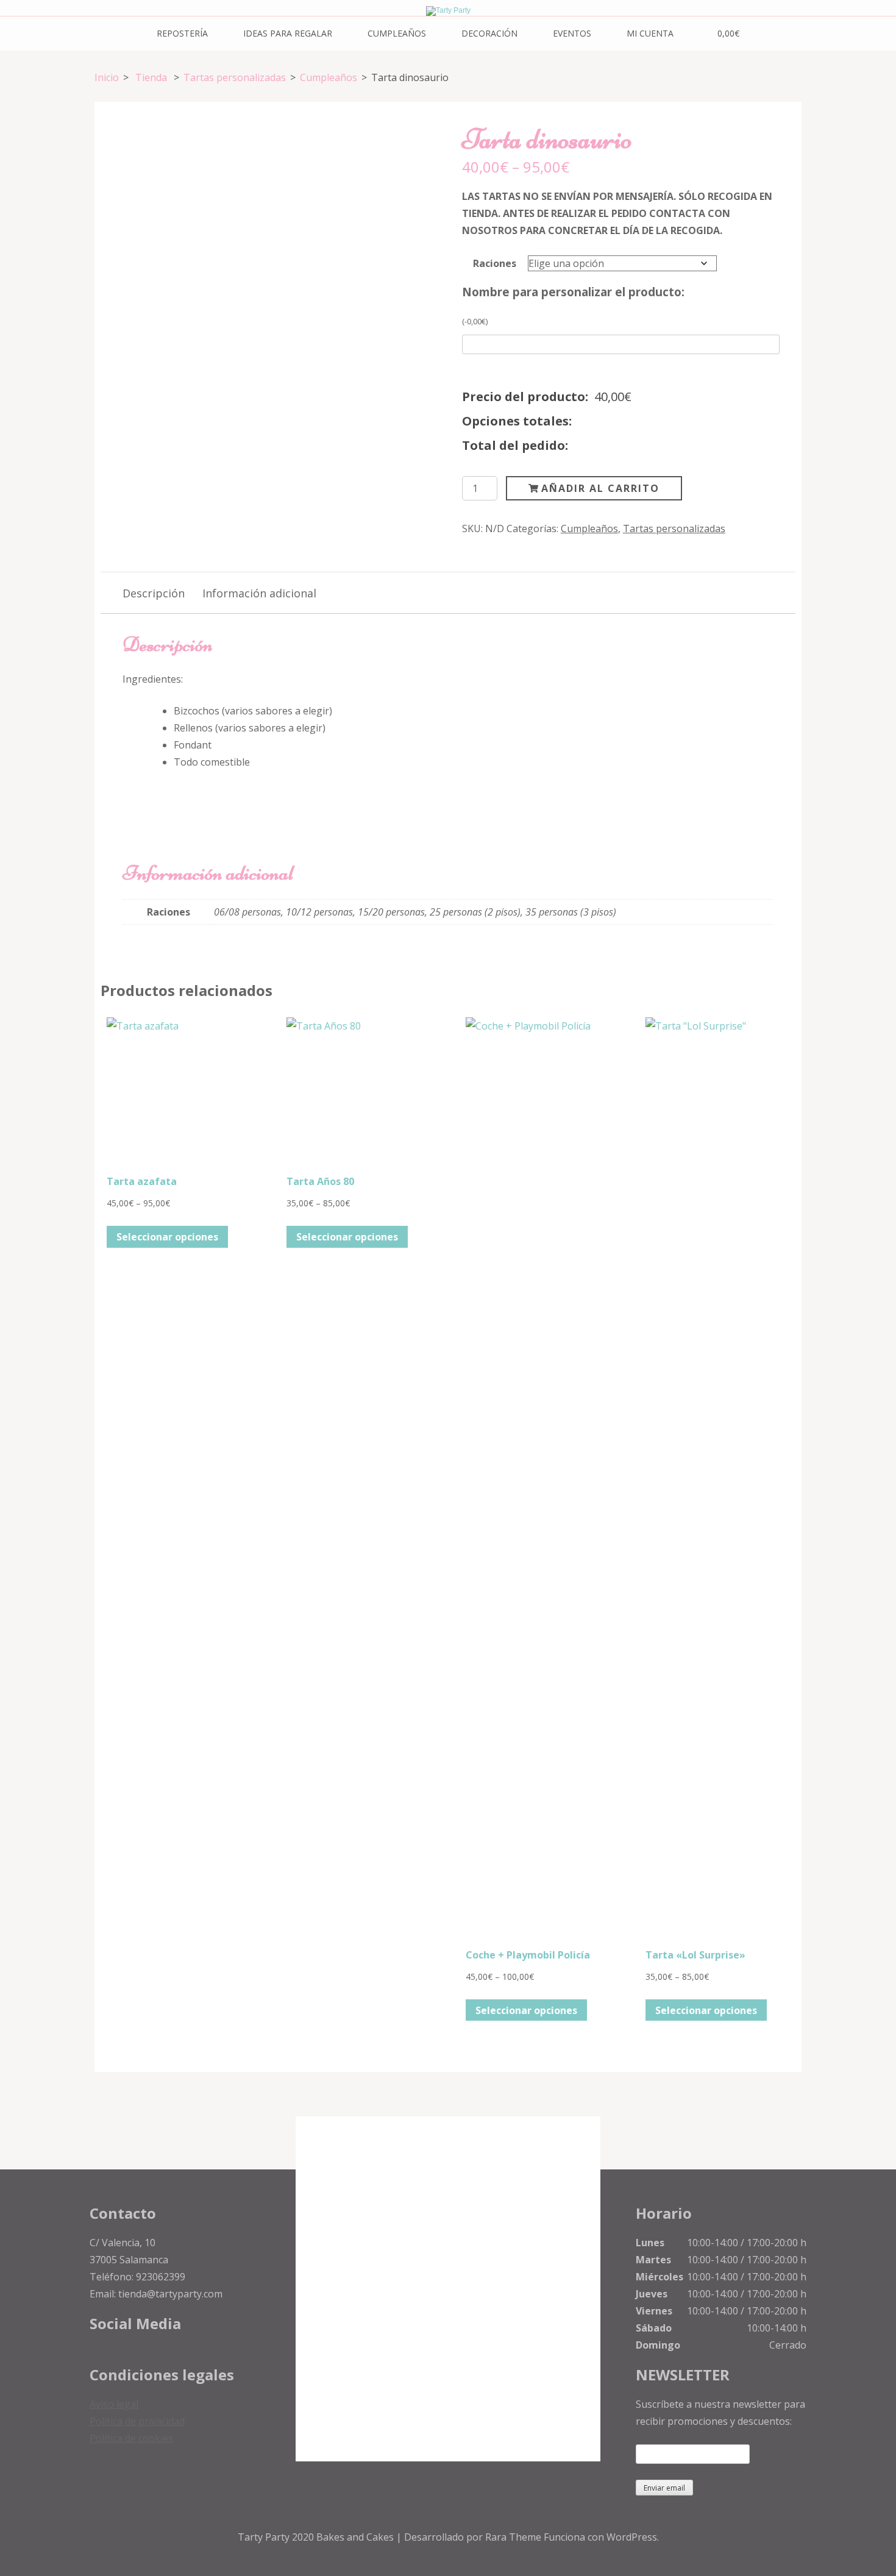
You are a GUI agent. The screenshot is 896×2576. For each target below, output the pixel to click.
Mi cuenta (650, 33)
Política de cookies (131, 2438)
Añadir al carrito (600, 488)
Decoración (489, 33)
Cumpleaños (397, 33)
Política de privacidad (137, 2421)
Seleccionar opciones (167, 1237)
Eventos (572, 33)
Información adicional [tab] (259, 593)
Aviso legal (114, 2404)
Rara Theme (514, 2537)
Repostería (182, 33)
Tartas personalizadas (674, 528)
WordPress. (633, 2537)
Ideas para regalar (288, 33)
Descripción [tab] (154, 593)
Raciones (495, 263)
